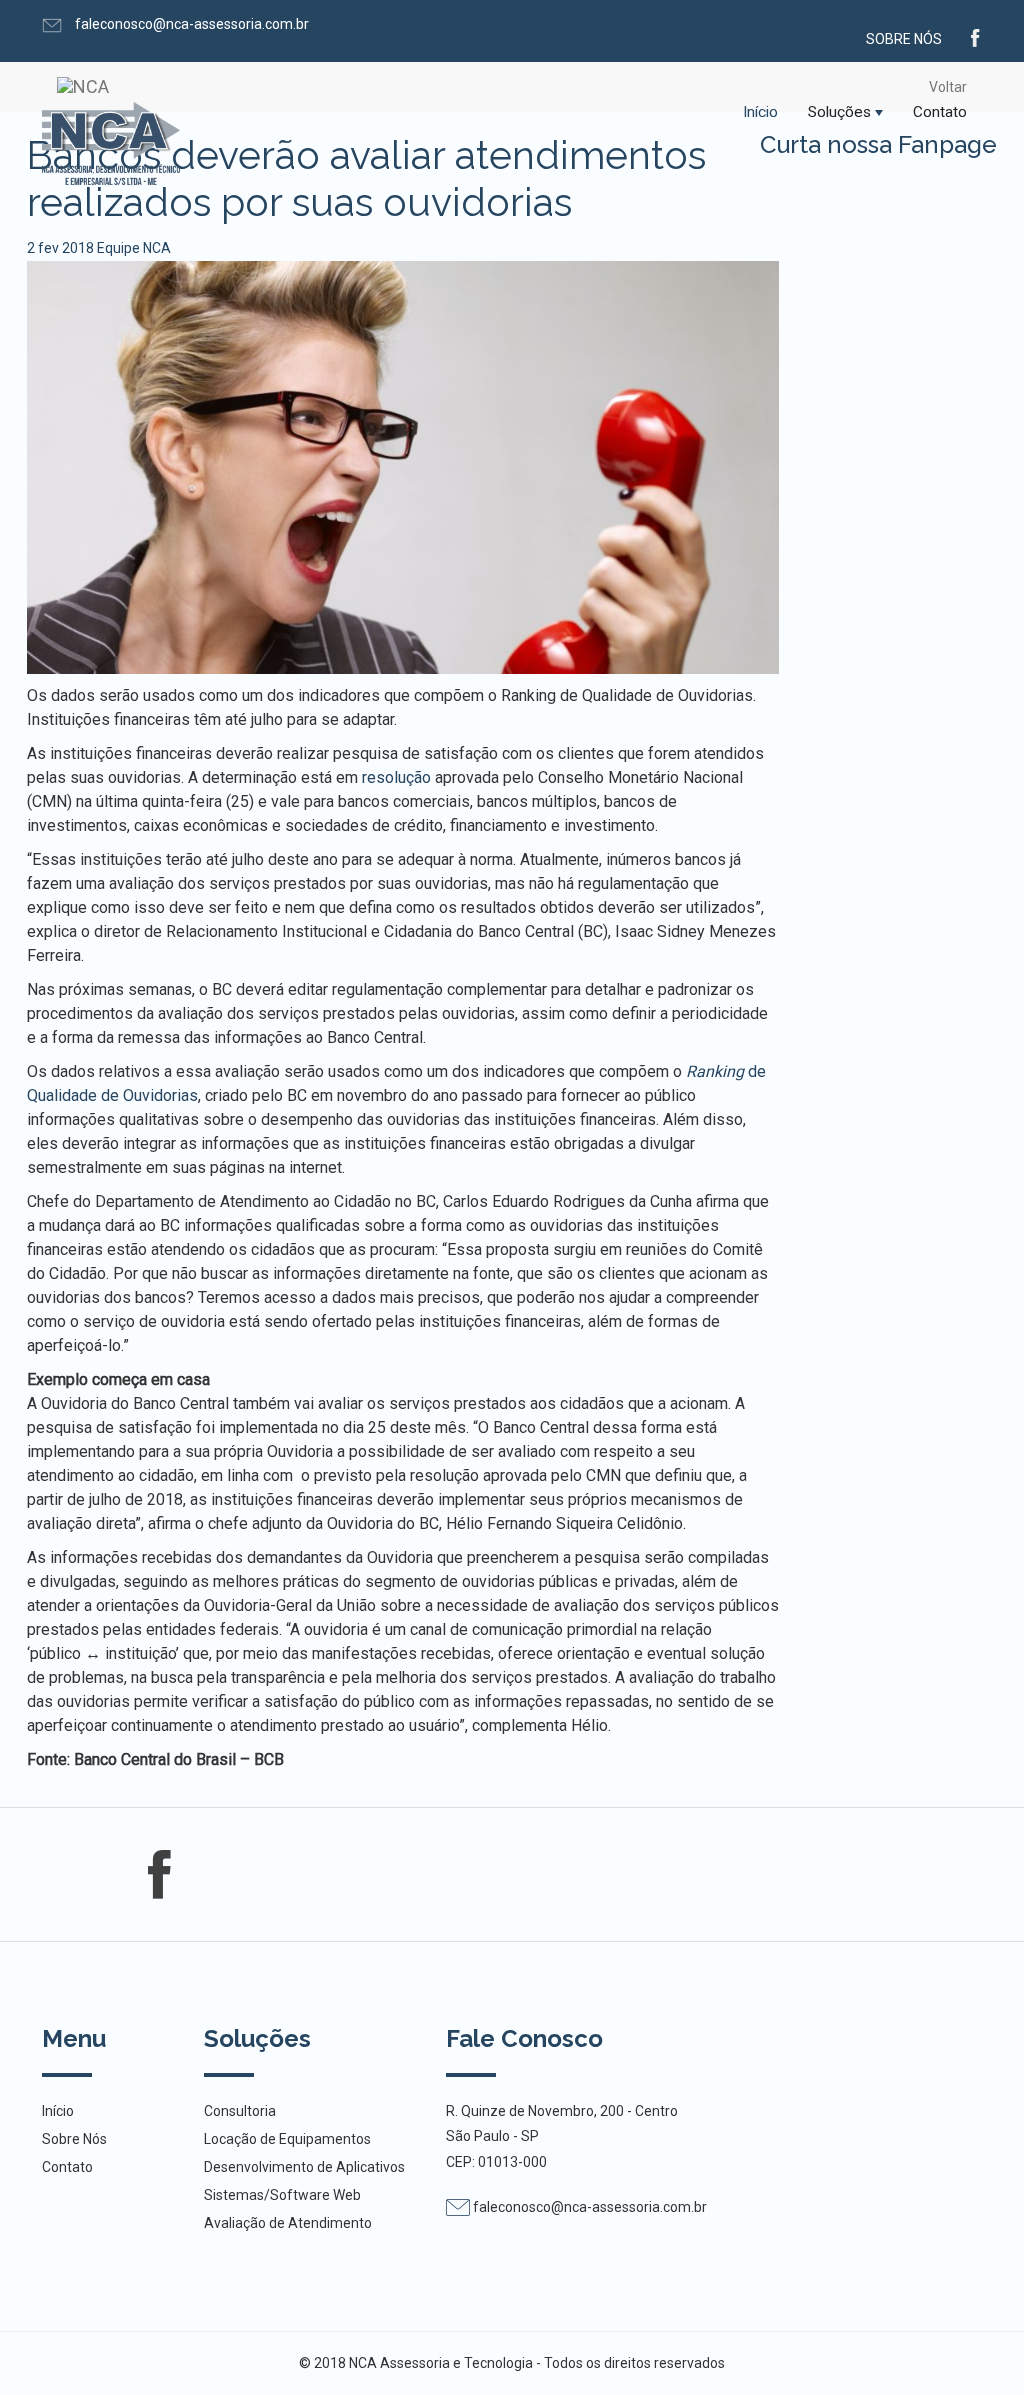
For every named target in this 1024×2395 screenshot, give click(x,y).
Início (760, 112)
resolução (398, 777)
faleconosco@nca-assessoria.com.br (190, 24)
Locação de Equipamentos (287, 2139)
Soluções (839, 112)
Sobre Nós (904, 39)
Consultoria (240, 2111)
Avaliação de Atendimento (288, 2223)
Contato (940, 112)
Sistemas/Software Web (282, 2195)
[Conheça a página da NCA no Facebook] (975, 36)
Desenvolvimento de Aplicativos (304, 2167)
